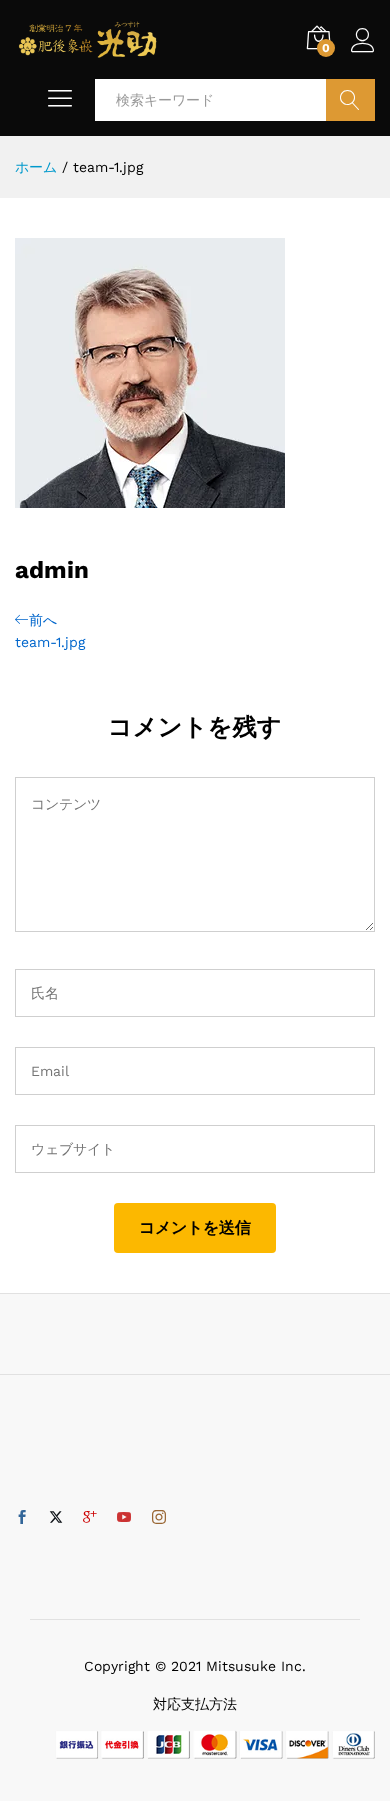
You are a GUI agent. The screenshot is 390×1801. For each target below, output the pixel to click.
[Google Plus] (90, 1518)
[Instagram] (159, 1518)
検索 (350, 100)
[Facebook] (22, 1518)
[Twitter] (56, 1518)
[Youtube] (124, 1518)
